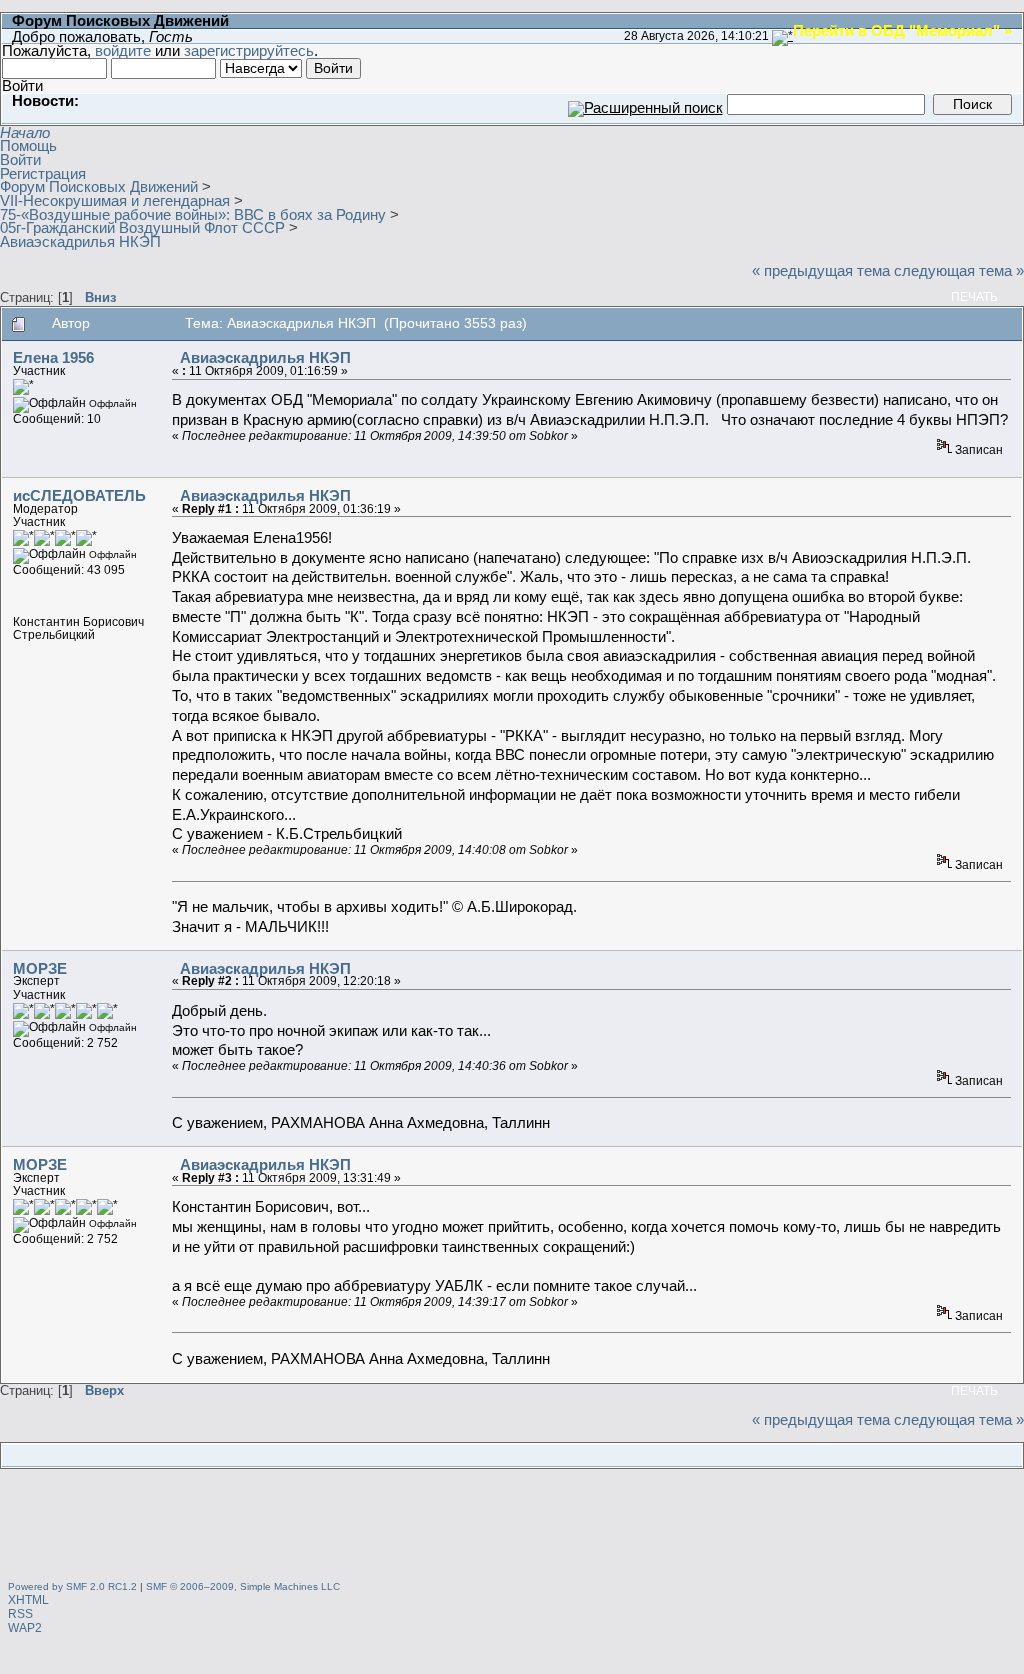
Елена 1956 (53, 357)
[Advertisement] (512, 1528)
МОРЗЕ (40, 968)
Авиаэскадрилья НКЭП (265, 357)
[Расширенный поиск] (645, 103)
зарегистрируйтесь (249, 50)
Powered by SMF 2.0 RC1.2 (72, 1586)
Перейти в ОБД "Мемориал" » (902, 30)
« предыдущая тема (821, 270)
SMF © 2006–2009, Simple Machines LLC (243, 1586)
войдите (123, 50)
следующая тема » (959, 270)
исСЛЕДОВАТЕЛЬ (79, 495)
